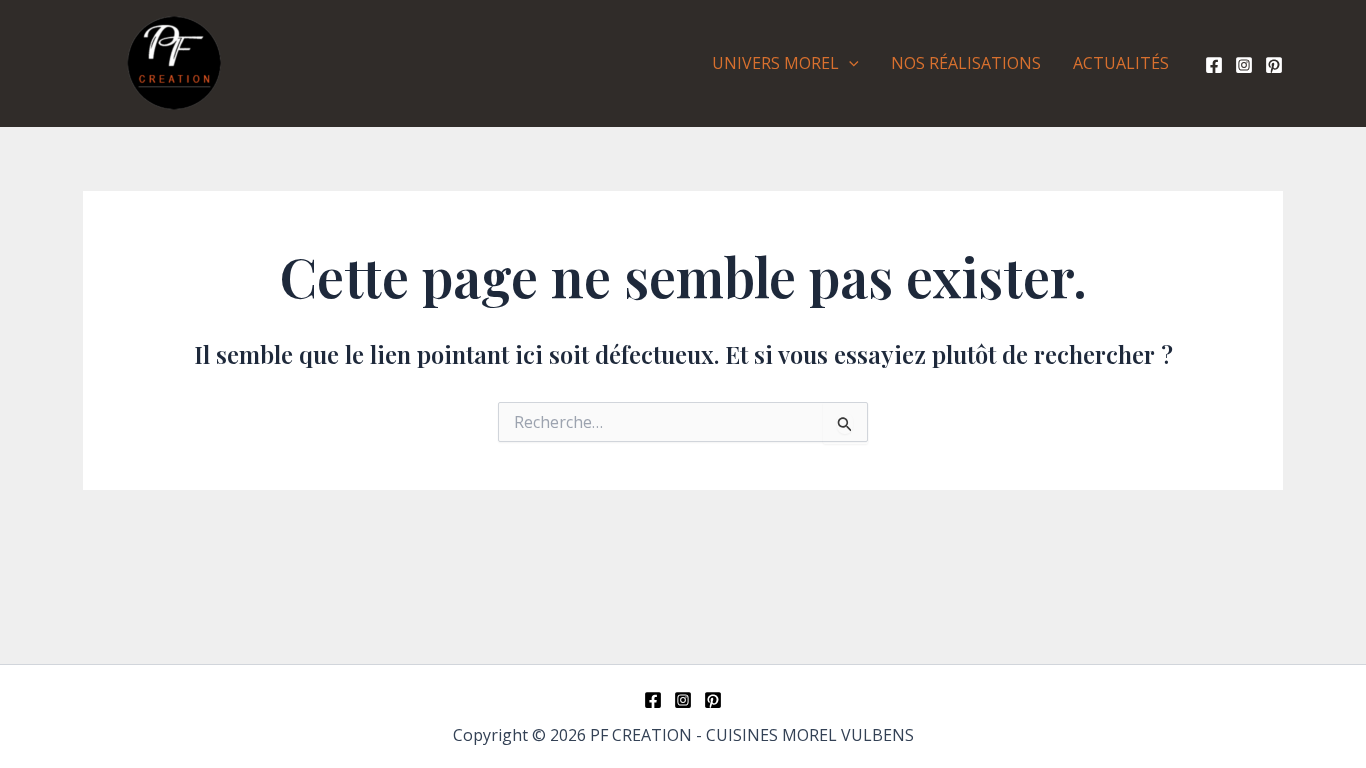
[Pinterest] (1274, 65)
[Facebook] (1214, 65)
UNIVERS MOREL (775, 63)
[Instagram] (1244, 65)
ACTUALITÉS (1121, 63)
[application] (849, 63)
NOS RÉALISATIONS (966, 63)
